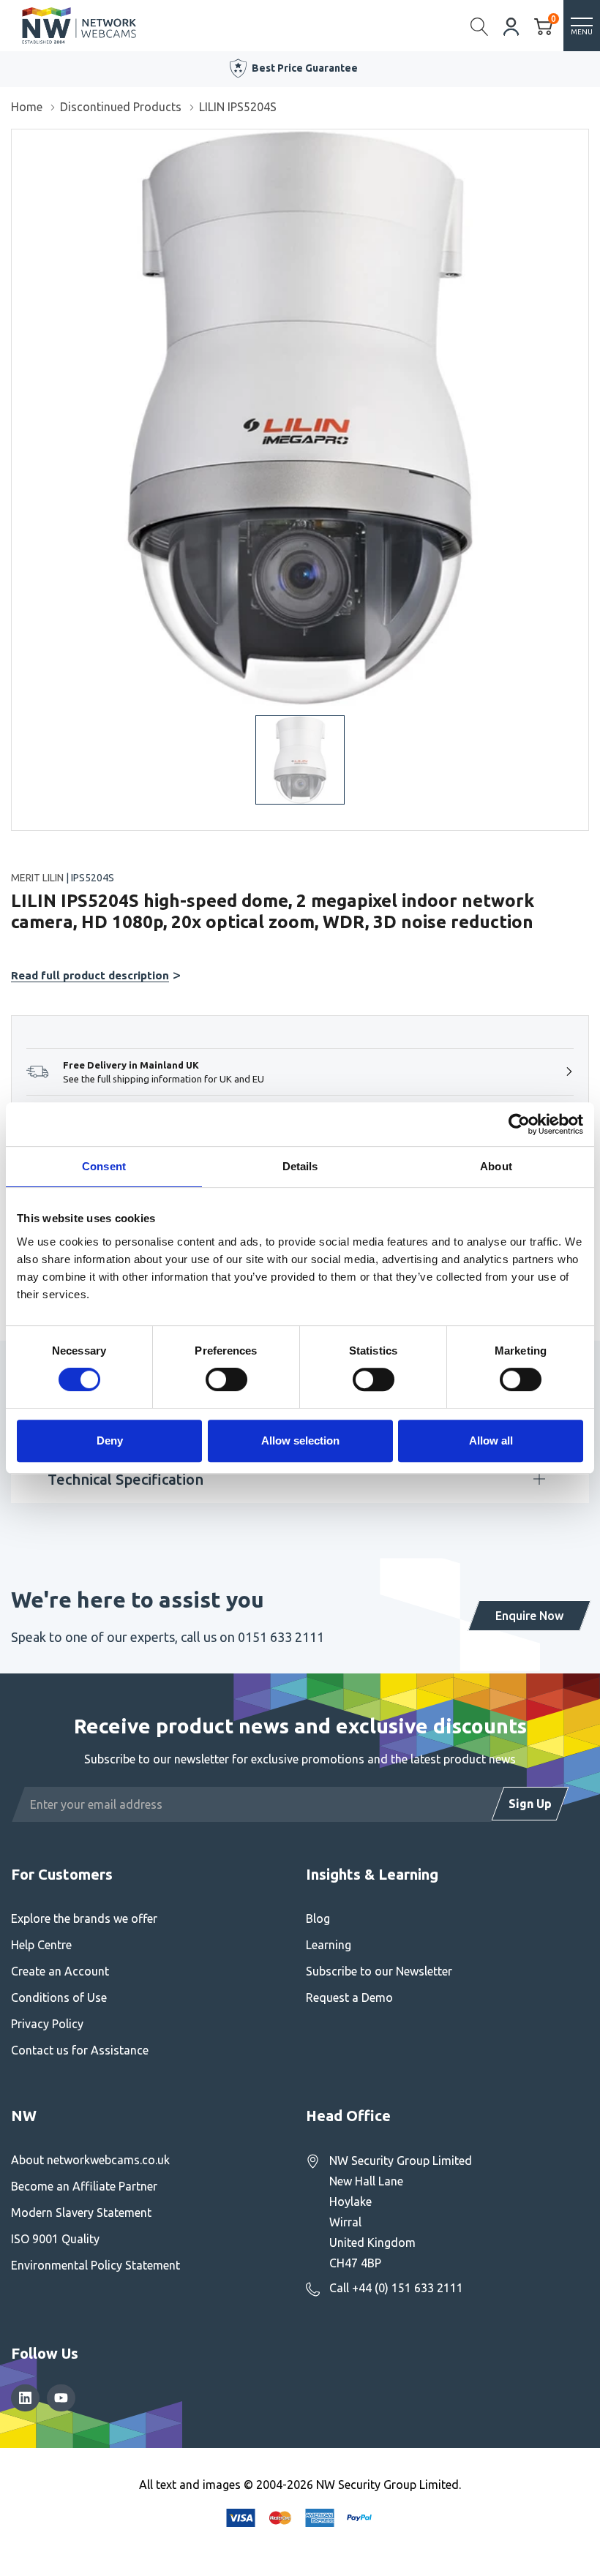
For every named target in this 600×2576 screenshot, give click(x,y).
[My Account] (511, 25)
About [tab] (496, 1166)
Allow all (491, 1440)
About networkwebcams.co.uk (90, 2160)
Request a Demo (349, 1997)
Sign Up (530, 1804)
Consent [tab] (104, 1166)
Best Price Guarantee (305, 68)
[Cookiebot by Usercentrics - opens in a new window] (519, 1124)
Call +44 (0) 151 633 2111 (396, 2288)
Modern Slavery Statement (81, 2212)
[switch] (226, 1379)
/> (17, 140)
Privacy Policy (47, 2024)
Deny (110, 1440)
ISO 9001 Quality (55, 2239)
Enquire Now (529, 1616)
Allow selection (300, 1440)
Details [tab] (300, 1166)
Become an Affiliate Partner (84, 2186)
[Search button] (480, 26)
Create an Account (60, 1971)
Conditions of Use (59, 1997)
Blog (318, 1918)
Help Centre (41, 1945)
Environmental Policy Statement (95, 2265)
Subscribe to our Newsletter (379, 1971)
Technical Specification (125, 1479)
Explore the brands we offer (84, 1918)
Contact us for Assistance (80, 2050)
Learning (329, 1945)
